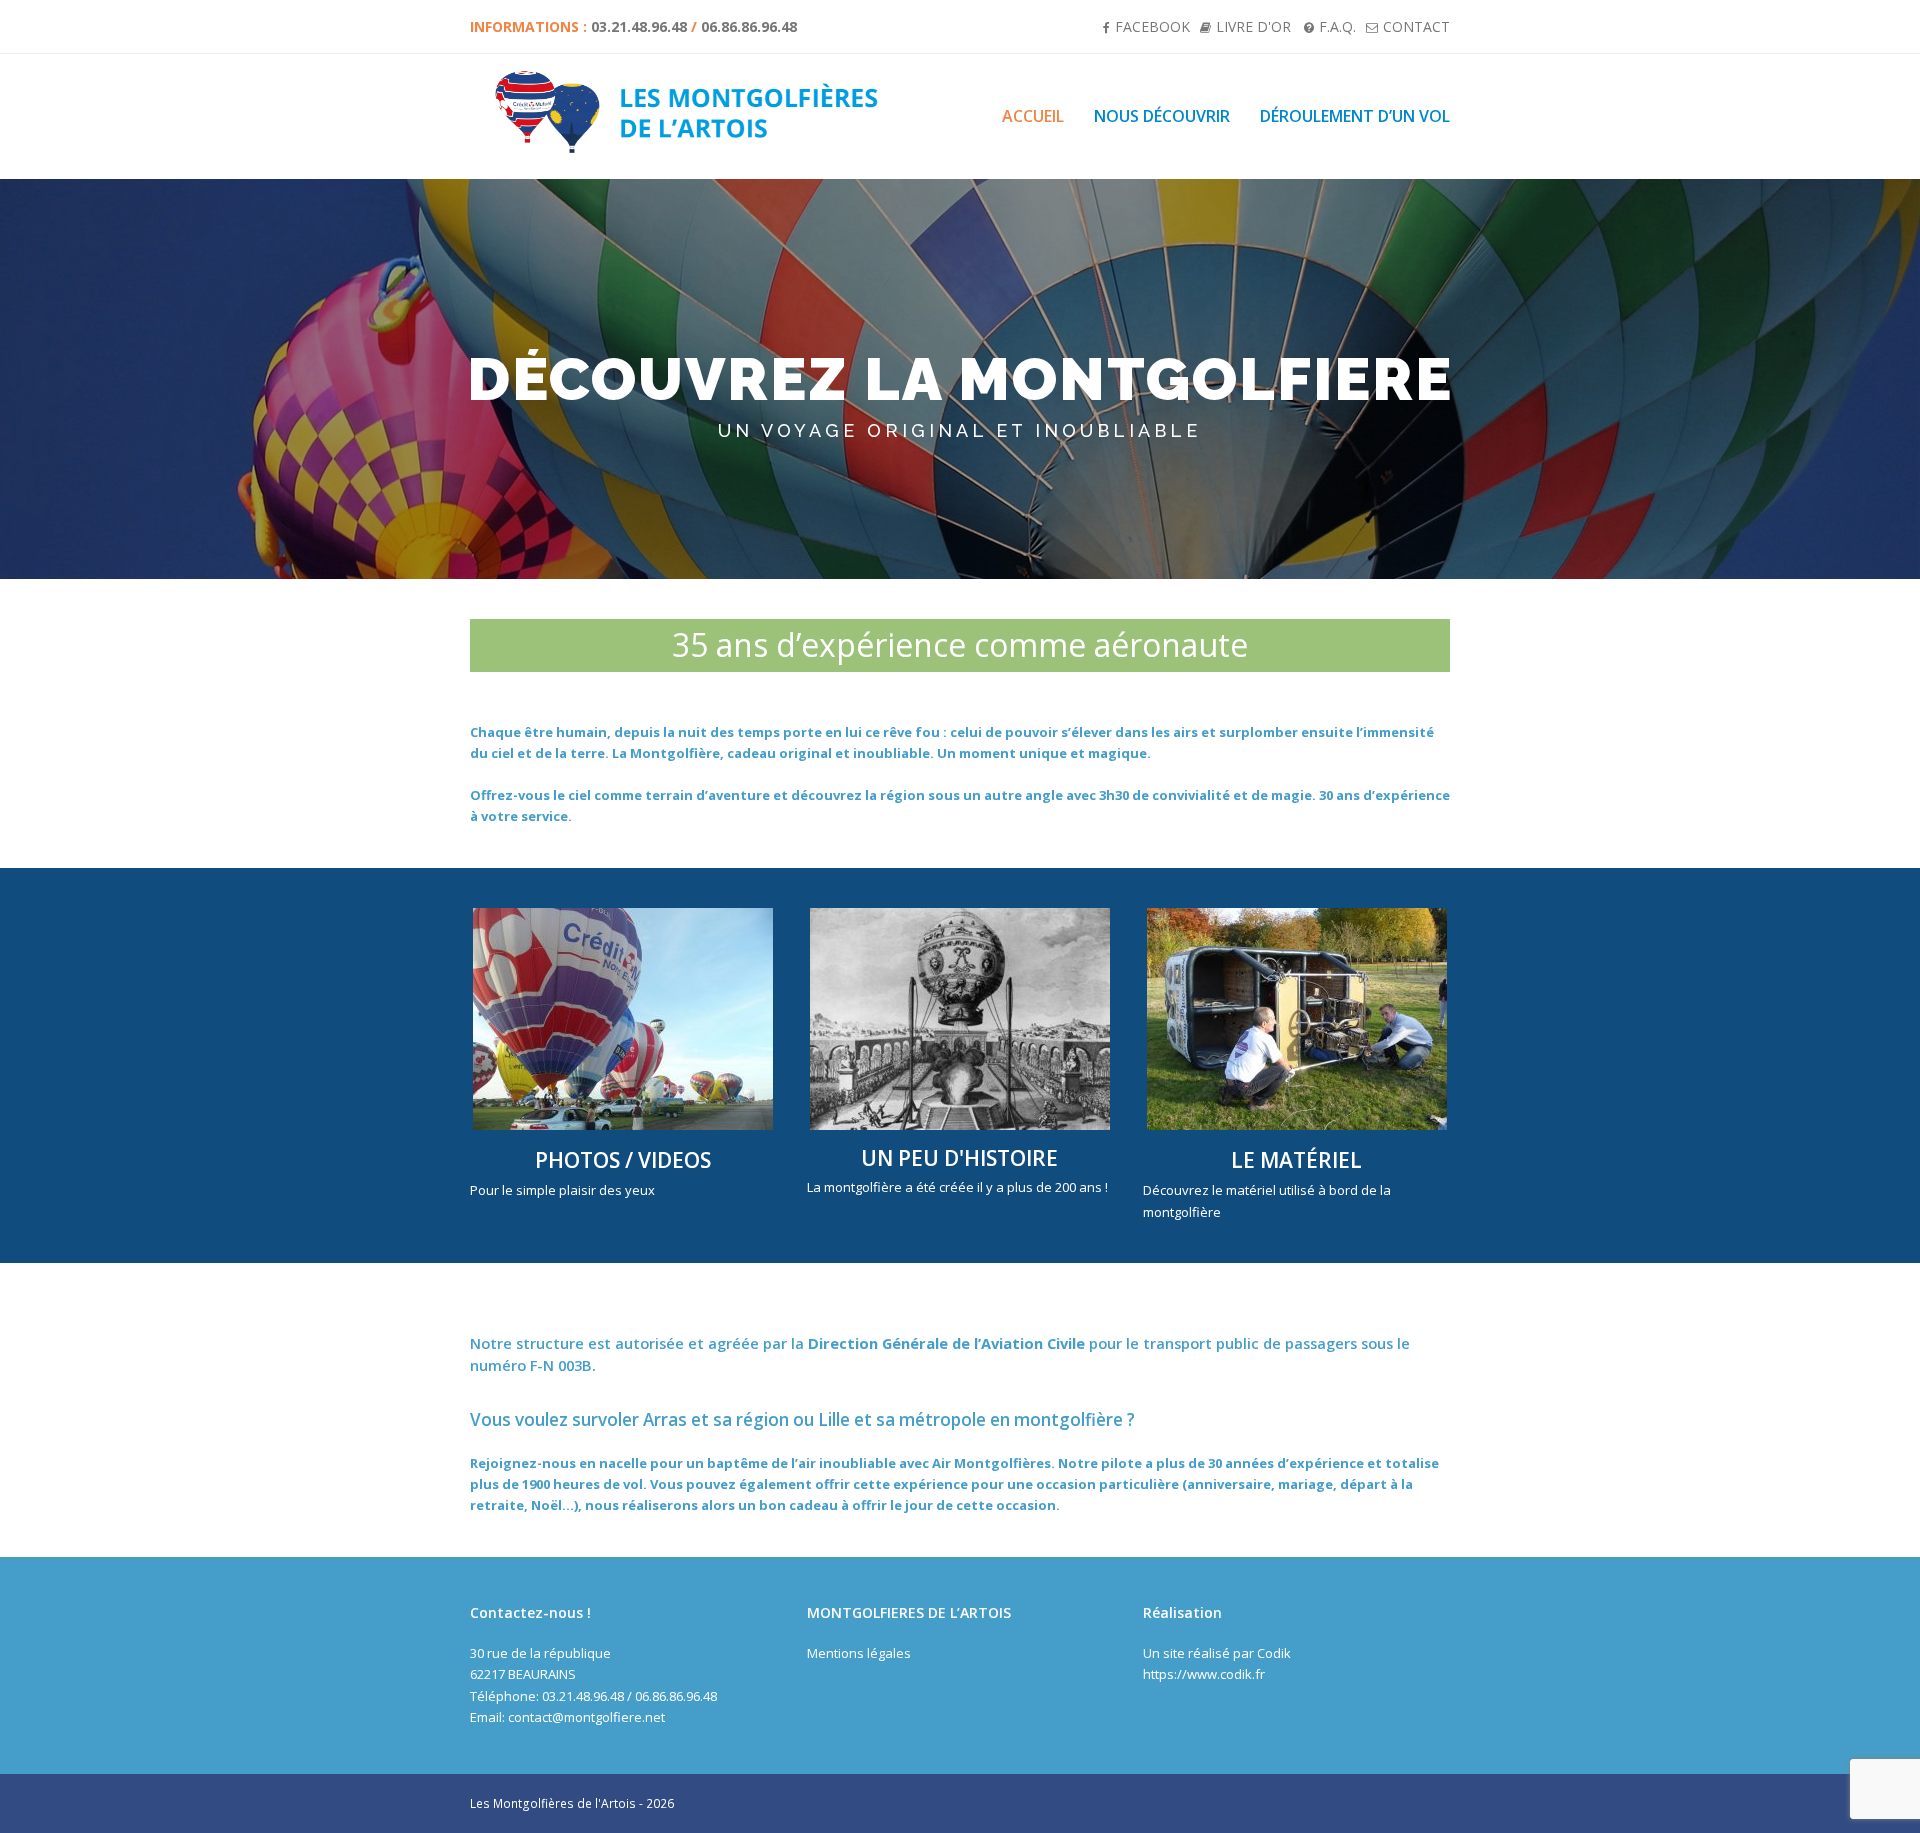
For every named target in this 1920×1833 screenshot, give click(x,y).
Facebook (1152, 26)
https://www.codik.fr (1204, 1674)
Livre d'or (1253, 26)
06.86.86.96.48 (749, 26)
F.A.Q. (1337, 26)
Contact (1416, 26)
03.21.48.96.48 (639, 26)
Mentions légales (859, 1653)
